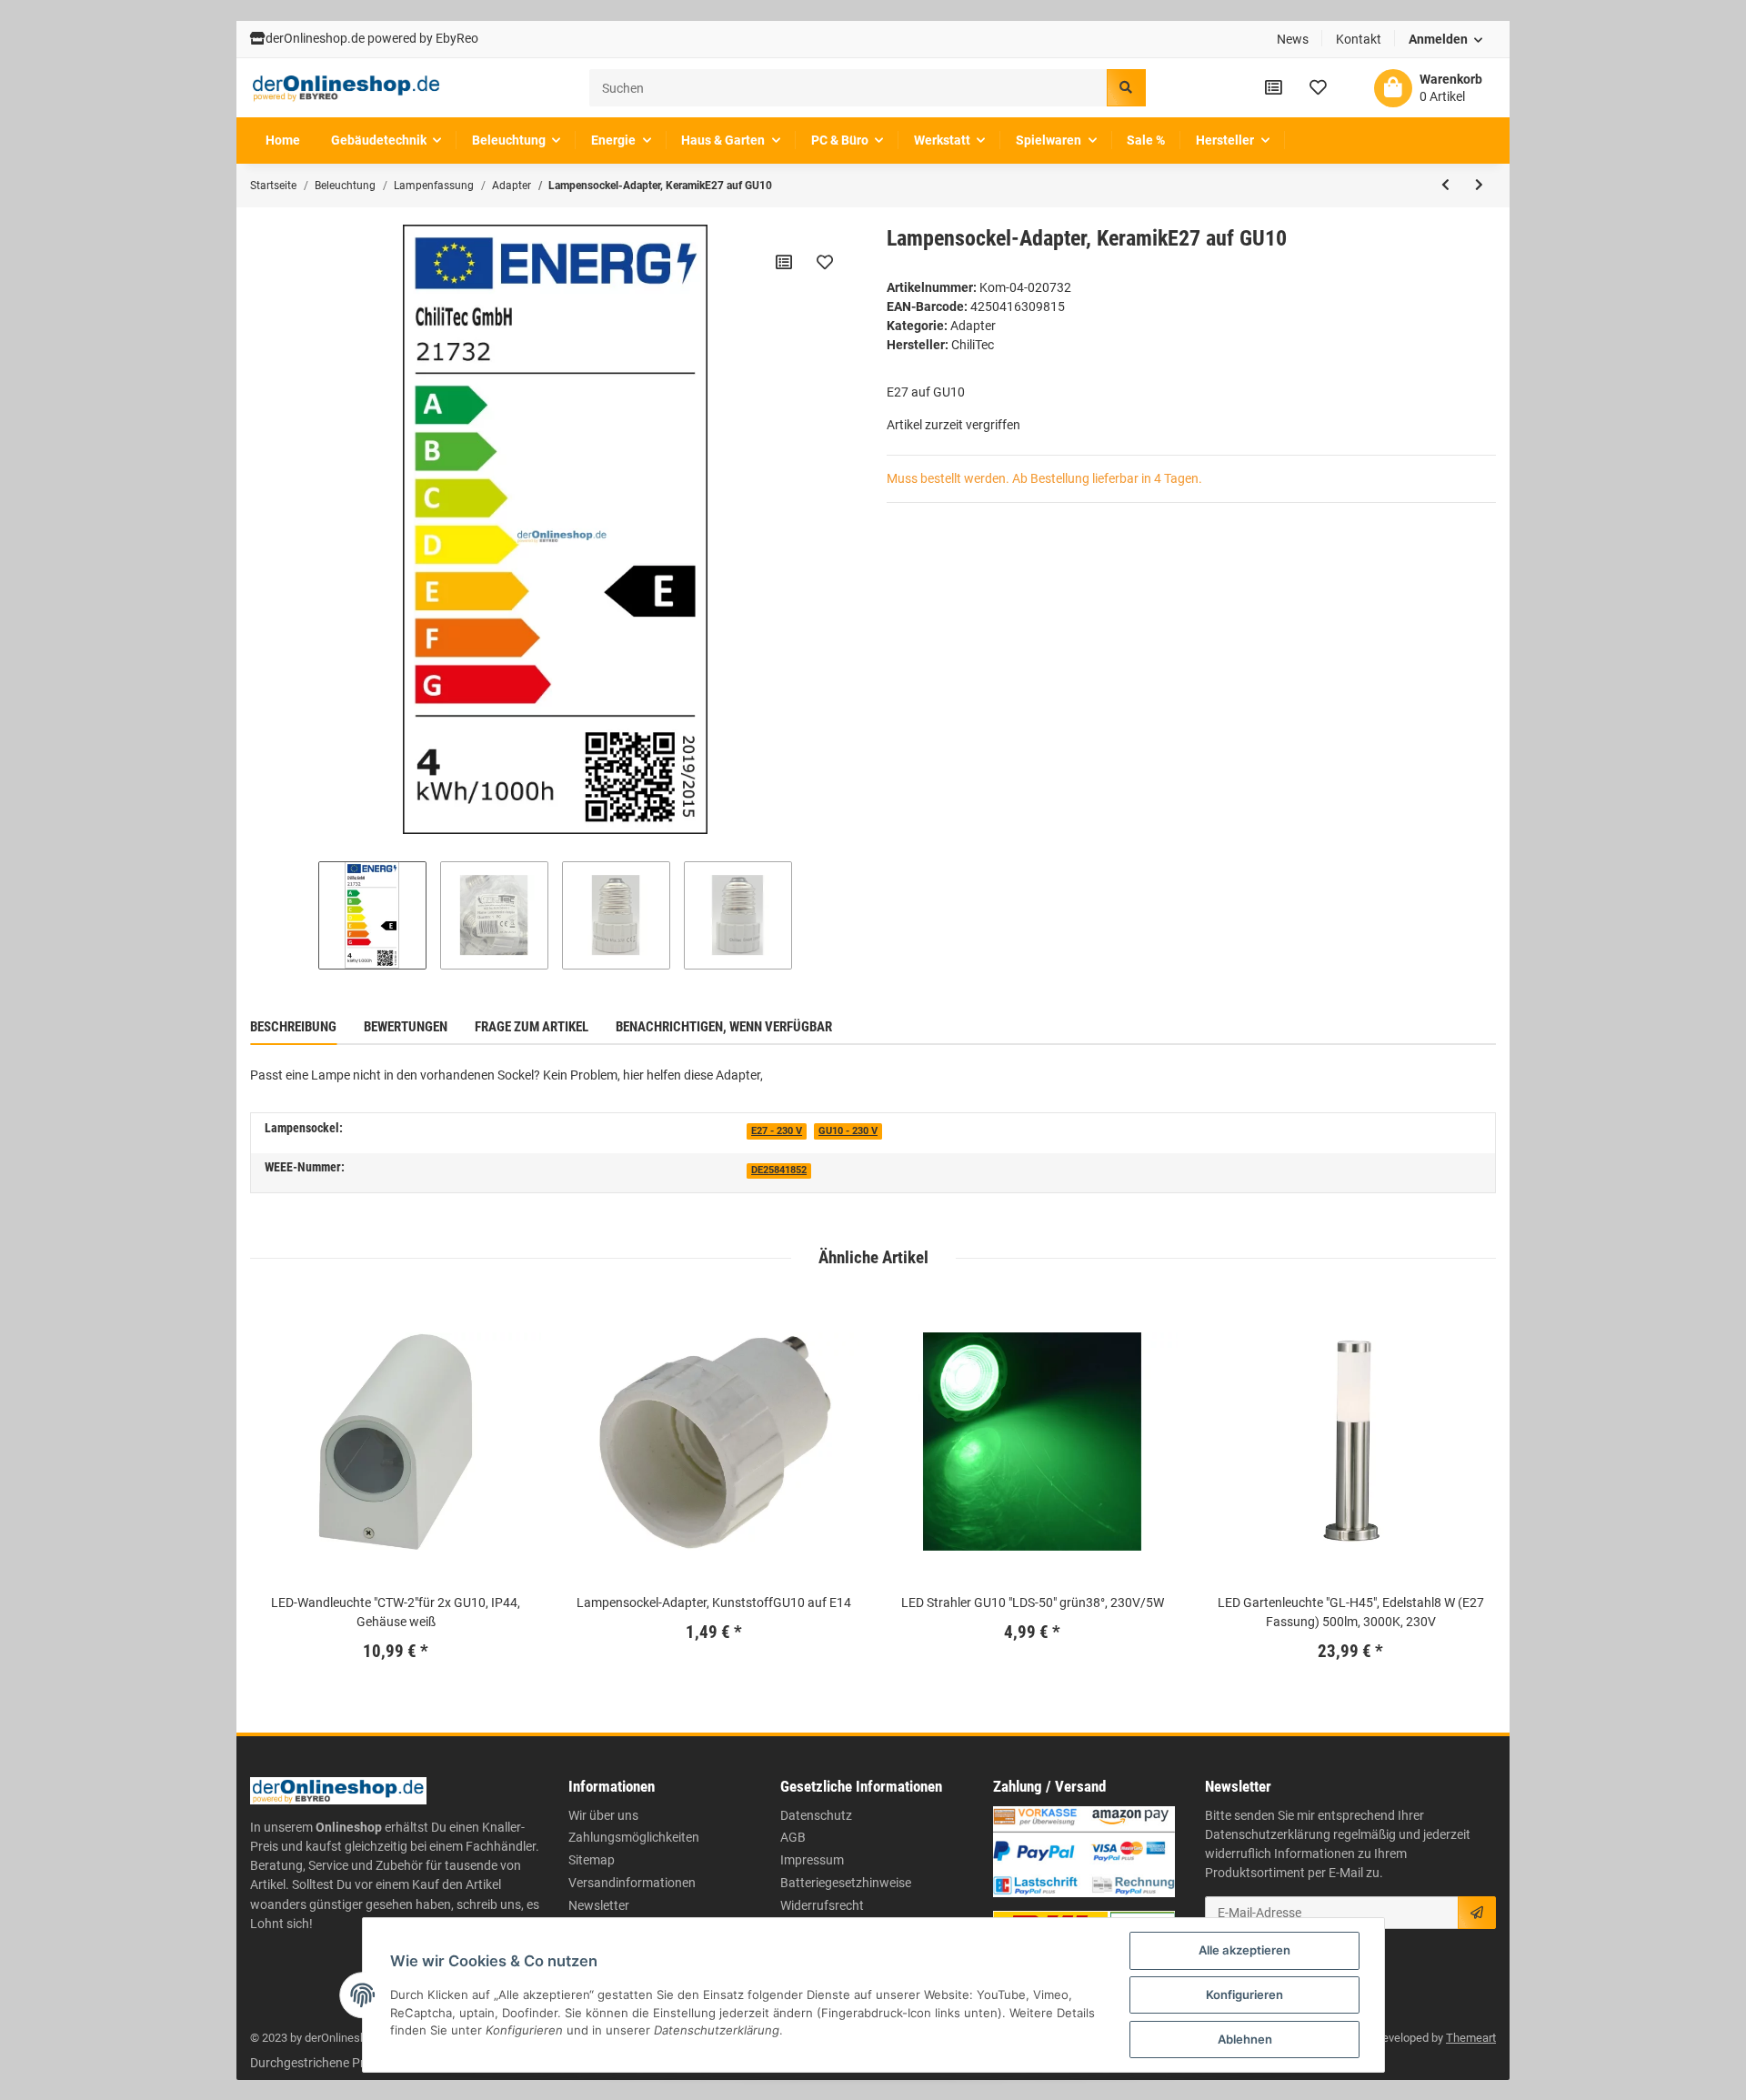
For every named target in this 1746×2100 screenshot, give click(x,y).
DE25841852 (779, 1170)
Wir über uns (603, 1815)
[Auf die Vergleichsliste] (784, 262)
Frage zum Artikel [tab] (532, 1027)
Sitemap (592, 1860)
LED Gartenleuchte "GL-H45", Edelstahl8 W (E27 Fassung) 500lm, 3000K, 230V (1351, 1612)
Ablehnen (1245, 2039)
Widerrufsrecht (822, 1905)
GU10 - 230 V (848, 1131)
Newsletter (599, 1905)
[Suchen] (1126, 88)
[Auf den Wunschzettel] (825, 262)
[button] (1446, 40)
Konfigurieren (1244, 1994)
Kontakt (1359, 39)
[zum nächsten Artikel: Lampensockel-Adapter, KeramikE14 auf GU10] (1479, 186)
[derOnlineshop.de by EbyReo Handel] (346, 88)
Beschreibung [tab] (293, 1027)
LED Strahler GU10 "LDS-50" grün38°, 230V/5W (1033, 1603)
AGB (793, 1837)
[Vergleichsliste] (1274, 87)
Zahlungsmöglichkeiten (634, 1837)
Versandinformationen (632, 1883)
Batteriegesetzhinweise (846, 1883)
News (1293, 39)
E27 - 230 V (777, 1131)
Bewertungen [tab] (406, 1027)
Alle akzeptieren (1244, 1950)
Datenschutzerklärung (1268, 1834)
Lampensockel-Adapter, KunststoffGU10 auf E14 (714, 1603)
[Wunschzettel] (1318, 87)
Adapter (973, 326)
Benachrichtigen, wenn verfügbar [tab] (724, 1027)
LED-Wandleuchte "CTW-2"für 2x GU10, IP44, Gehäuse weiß (396, 1612)
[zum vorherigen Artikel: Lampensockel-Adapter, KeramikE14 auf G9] (1445, 186)
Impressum (812, 1860)
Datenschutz (816, 1815)
